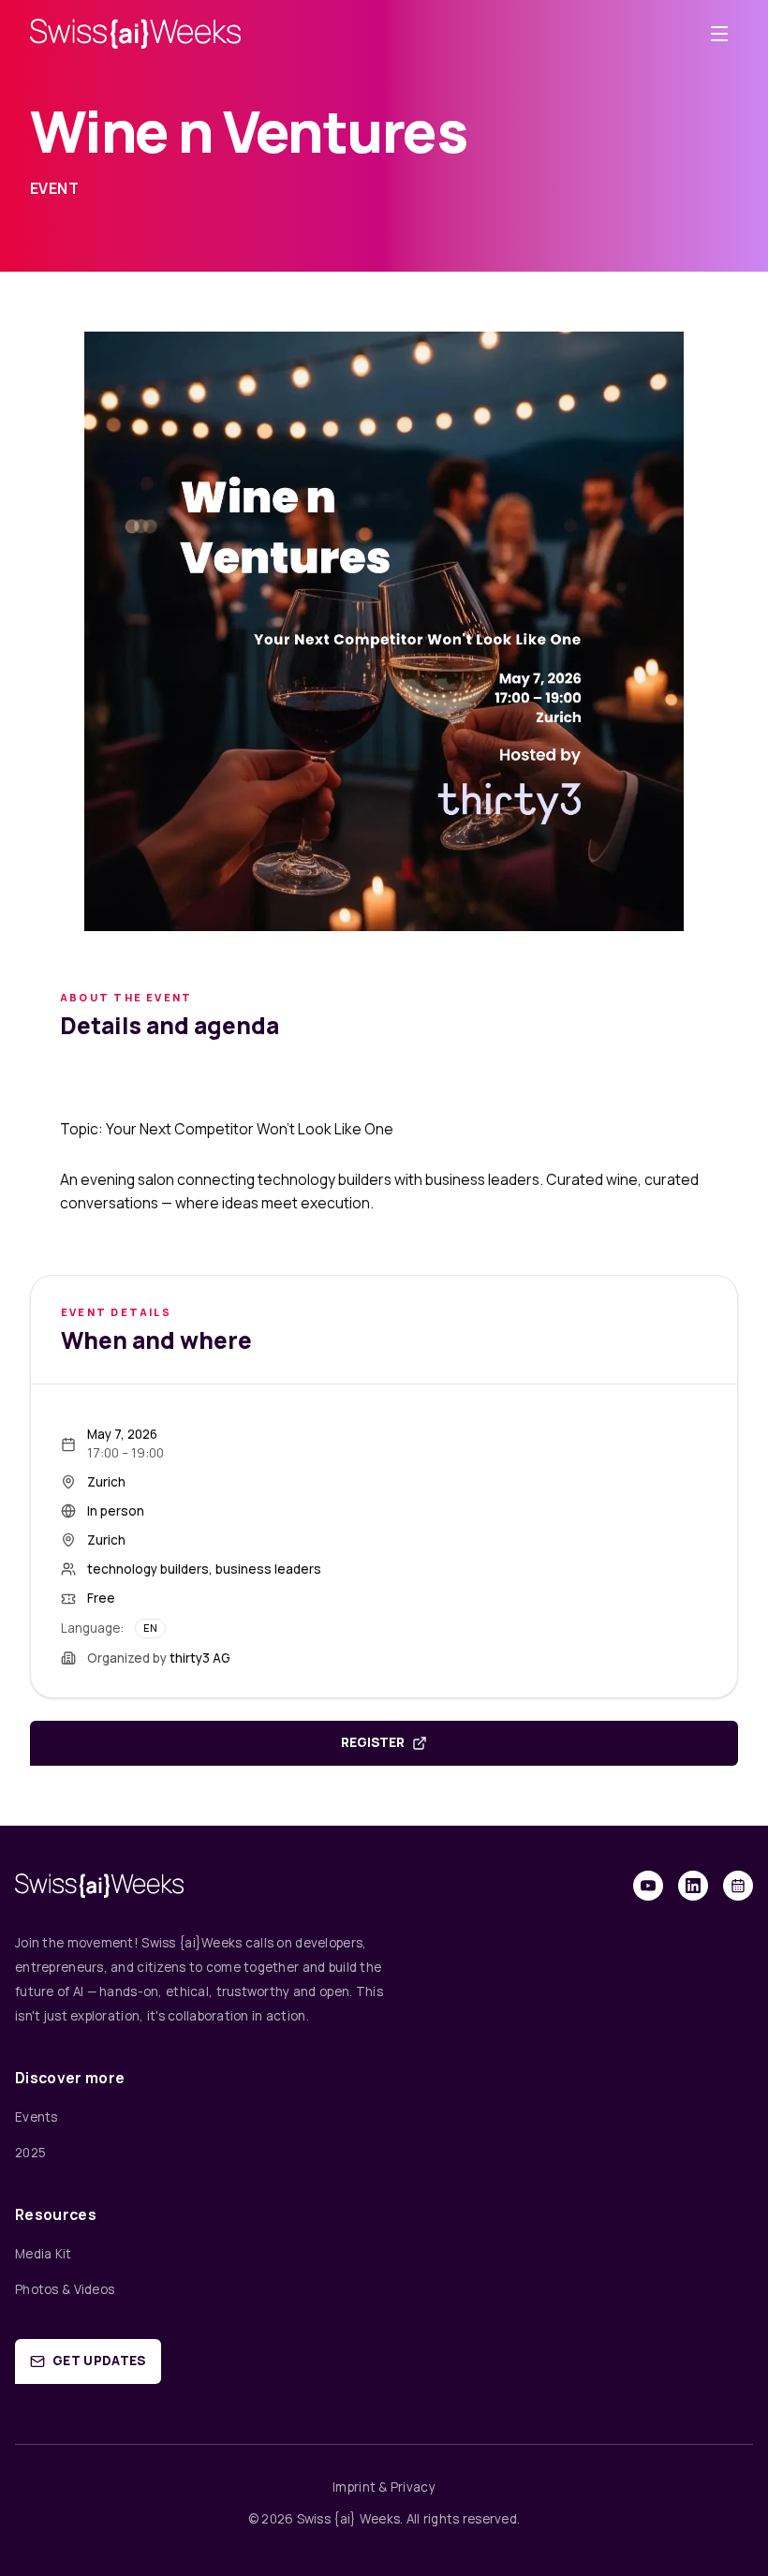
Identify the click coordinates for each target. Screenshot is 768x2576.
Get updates (99, 2361)
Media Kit (44, 2254)
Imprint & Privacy (384, 2487)
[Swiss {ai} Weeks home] (135, 33)
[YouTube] (648, 1886)
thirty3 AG (200, 1658)
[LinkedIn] (693, 1886)
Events (37, 2117)
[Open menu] (719, 34)
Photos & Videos (65, 2289)
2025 (30, 2153)
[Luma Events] (738, 1886)
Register (373, 1742)
